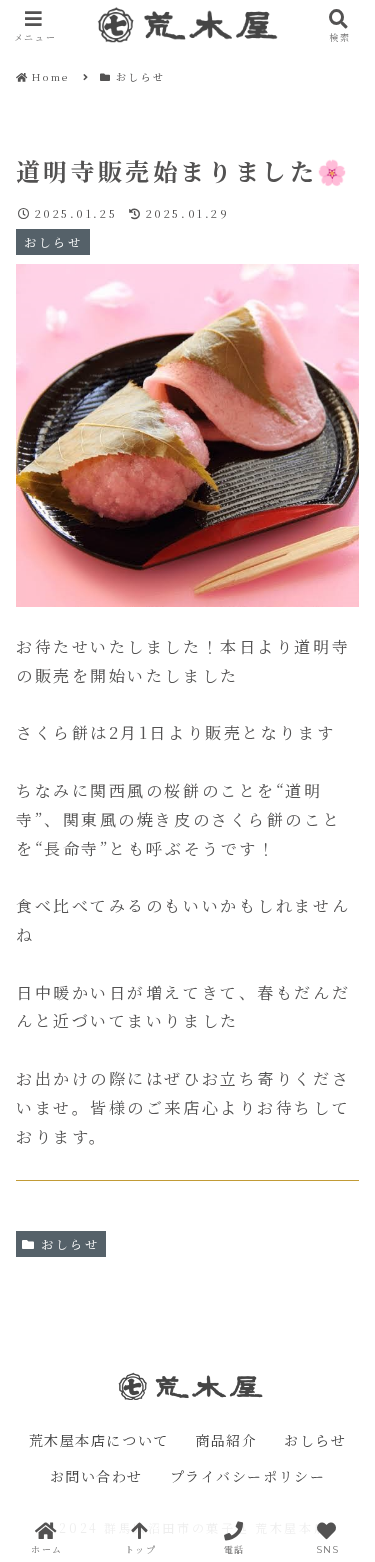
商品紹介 (226, 1441)
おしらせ (70, 1243)
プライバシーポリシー (248, 1477)
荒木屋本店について (99, 1441)
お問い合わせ (97, 1477)
